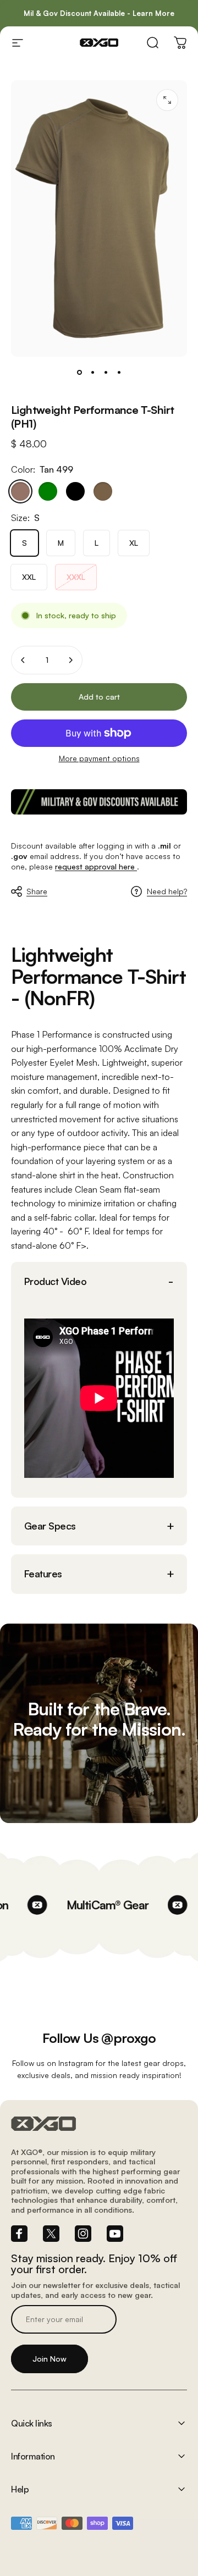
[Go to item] (79, 372)
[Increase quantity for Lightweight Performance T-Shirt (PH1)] (70, 660)
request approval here (96, 866)
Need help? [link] (167, 891)
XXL (29, 577)
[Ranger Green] (48, 491)
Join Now (50, 2359)
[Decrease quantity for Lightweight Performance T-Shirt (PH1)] (23, 660)
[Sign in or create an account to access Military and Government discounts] (99, 802)
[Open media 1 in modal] (167, 100)
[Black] (75, 491)
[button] (99, 1281)
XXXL (76, 577)
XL (134, 543)
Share (37, 891)
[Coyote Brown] (103, 491)
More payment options (99, 758)
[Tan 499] (20, 491)
